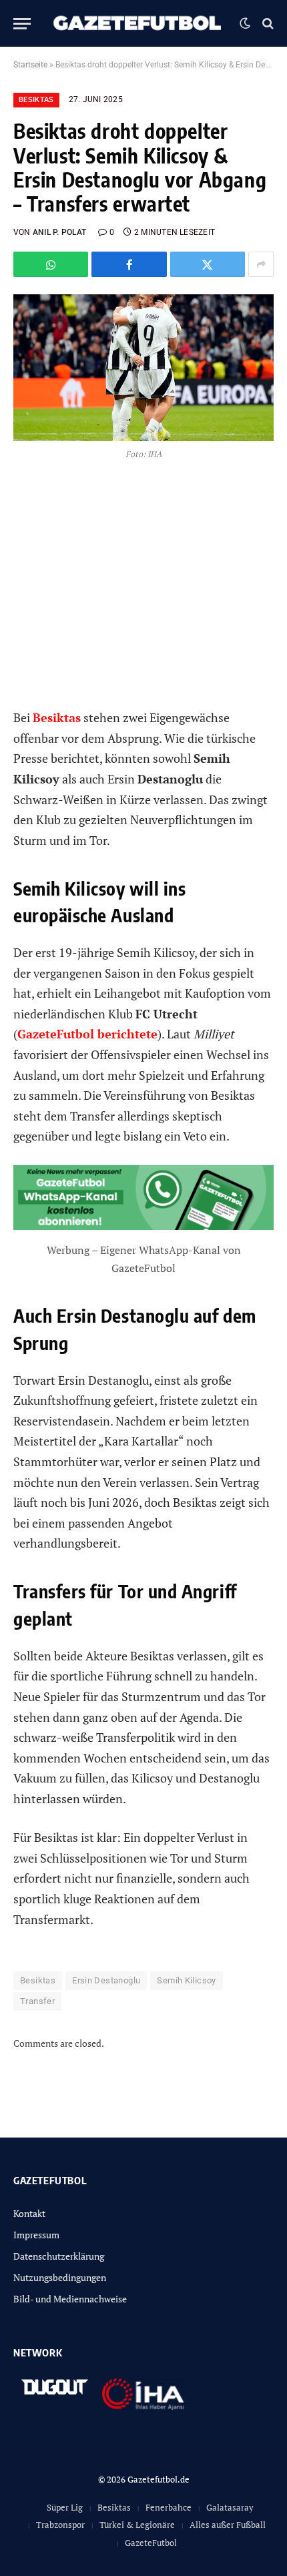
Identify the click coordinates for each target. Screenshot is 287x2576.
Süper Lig (65, 2507)
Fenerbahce (169, 2507)
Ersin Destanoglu (106, 1980)
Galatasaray (230, 2507)
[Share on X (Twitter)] (208, 264)
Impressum (36, 2235)
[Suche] (267, 24)
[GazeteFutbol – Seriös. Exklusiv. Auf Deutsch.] (138, 23)
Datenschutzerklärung (59, 2256)
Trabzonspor (60, 2525)
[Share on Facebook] (129, 264)
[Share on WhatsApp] (51, 264)
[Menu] (22, 24)
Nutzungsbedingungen (60, 2277)
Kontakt (29, 2213)
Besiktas (36, 100)
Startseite (30, 65)
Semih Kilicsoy (186, 1980)
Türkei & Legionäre (137, 2525)
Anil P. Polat (59, 232)
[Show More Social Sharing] (261, 264)
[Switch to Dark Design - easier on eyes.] (245, 23)
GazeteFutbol (151, 2543)
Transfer (37, 2001)
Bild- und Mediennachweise (70, 2299)
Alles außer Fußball (228, 2525)
